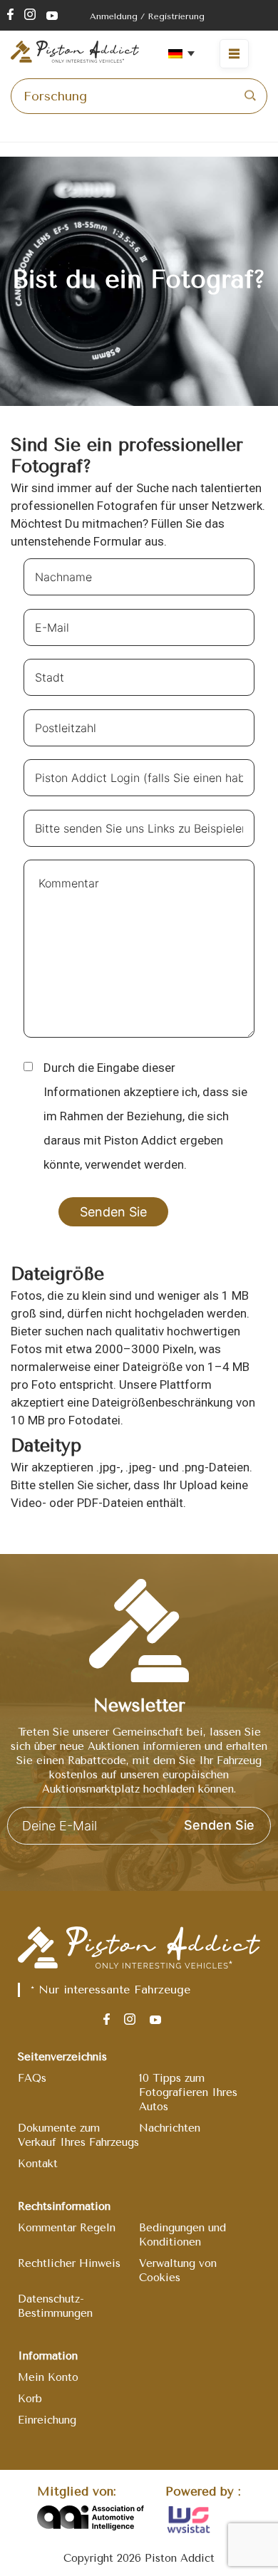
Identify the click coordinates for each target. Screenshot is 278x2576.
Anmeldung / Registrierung (147, 16)
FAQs (32, 2078)
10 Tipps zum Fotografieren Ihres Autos (188, 2092)
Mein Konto (48, 2377)
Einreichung (47, 2420)
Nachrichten (170, 2128)
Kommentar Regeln (67, 2228)
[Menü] (243, 54)
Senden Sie (219, 1825)
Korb (30, 2399)
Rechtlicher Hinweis (69, 2263)
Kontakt (38, 2164)
